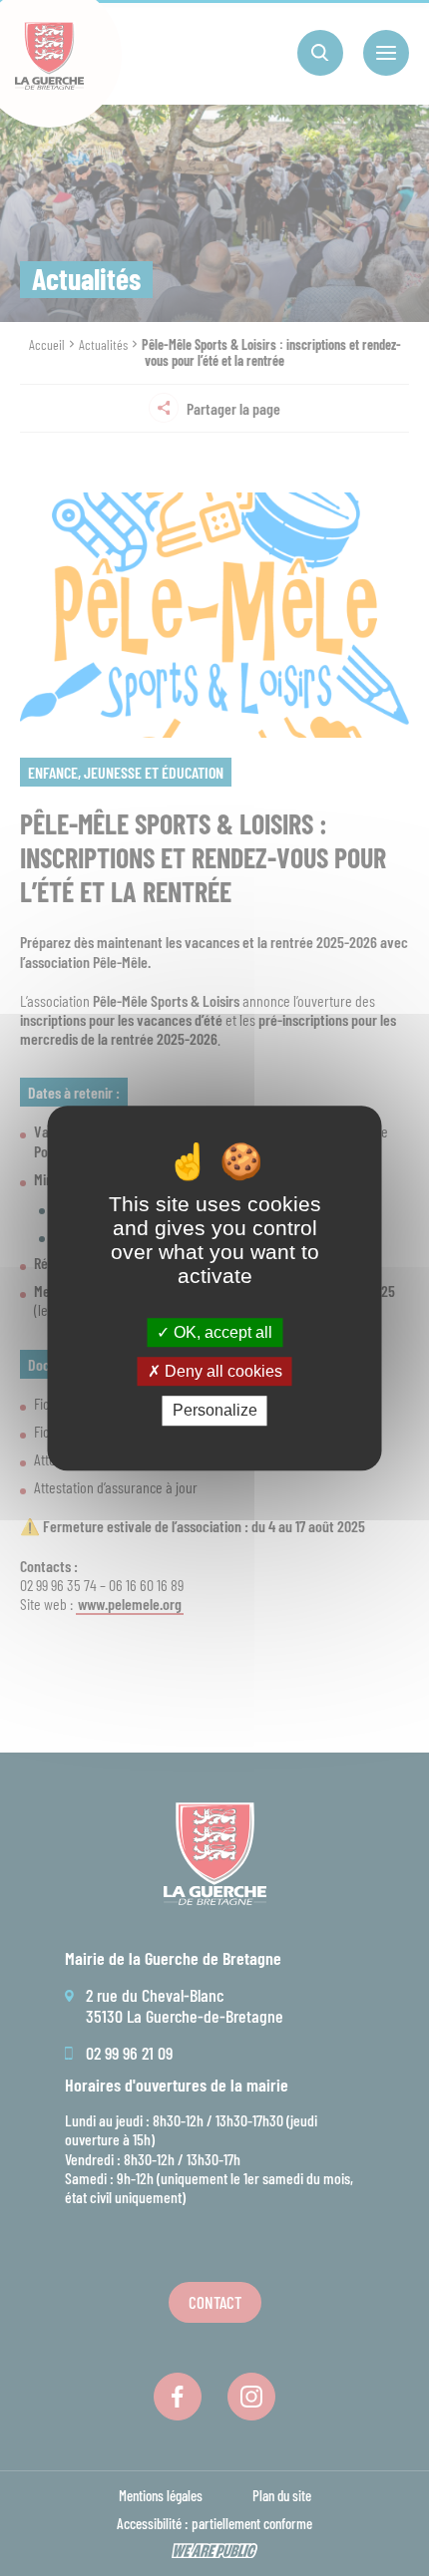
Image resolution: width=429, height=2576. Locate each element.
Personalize (215, 1411)
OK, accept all (221, 1332)
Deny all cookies (221, 1371)
